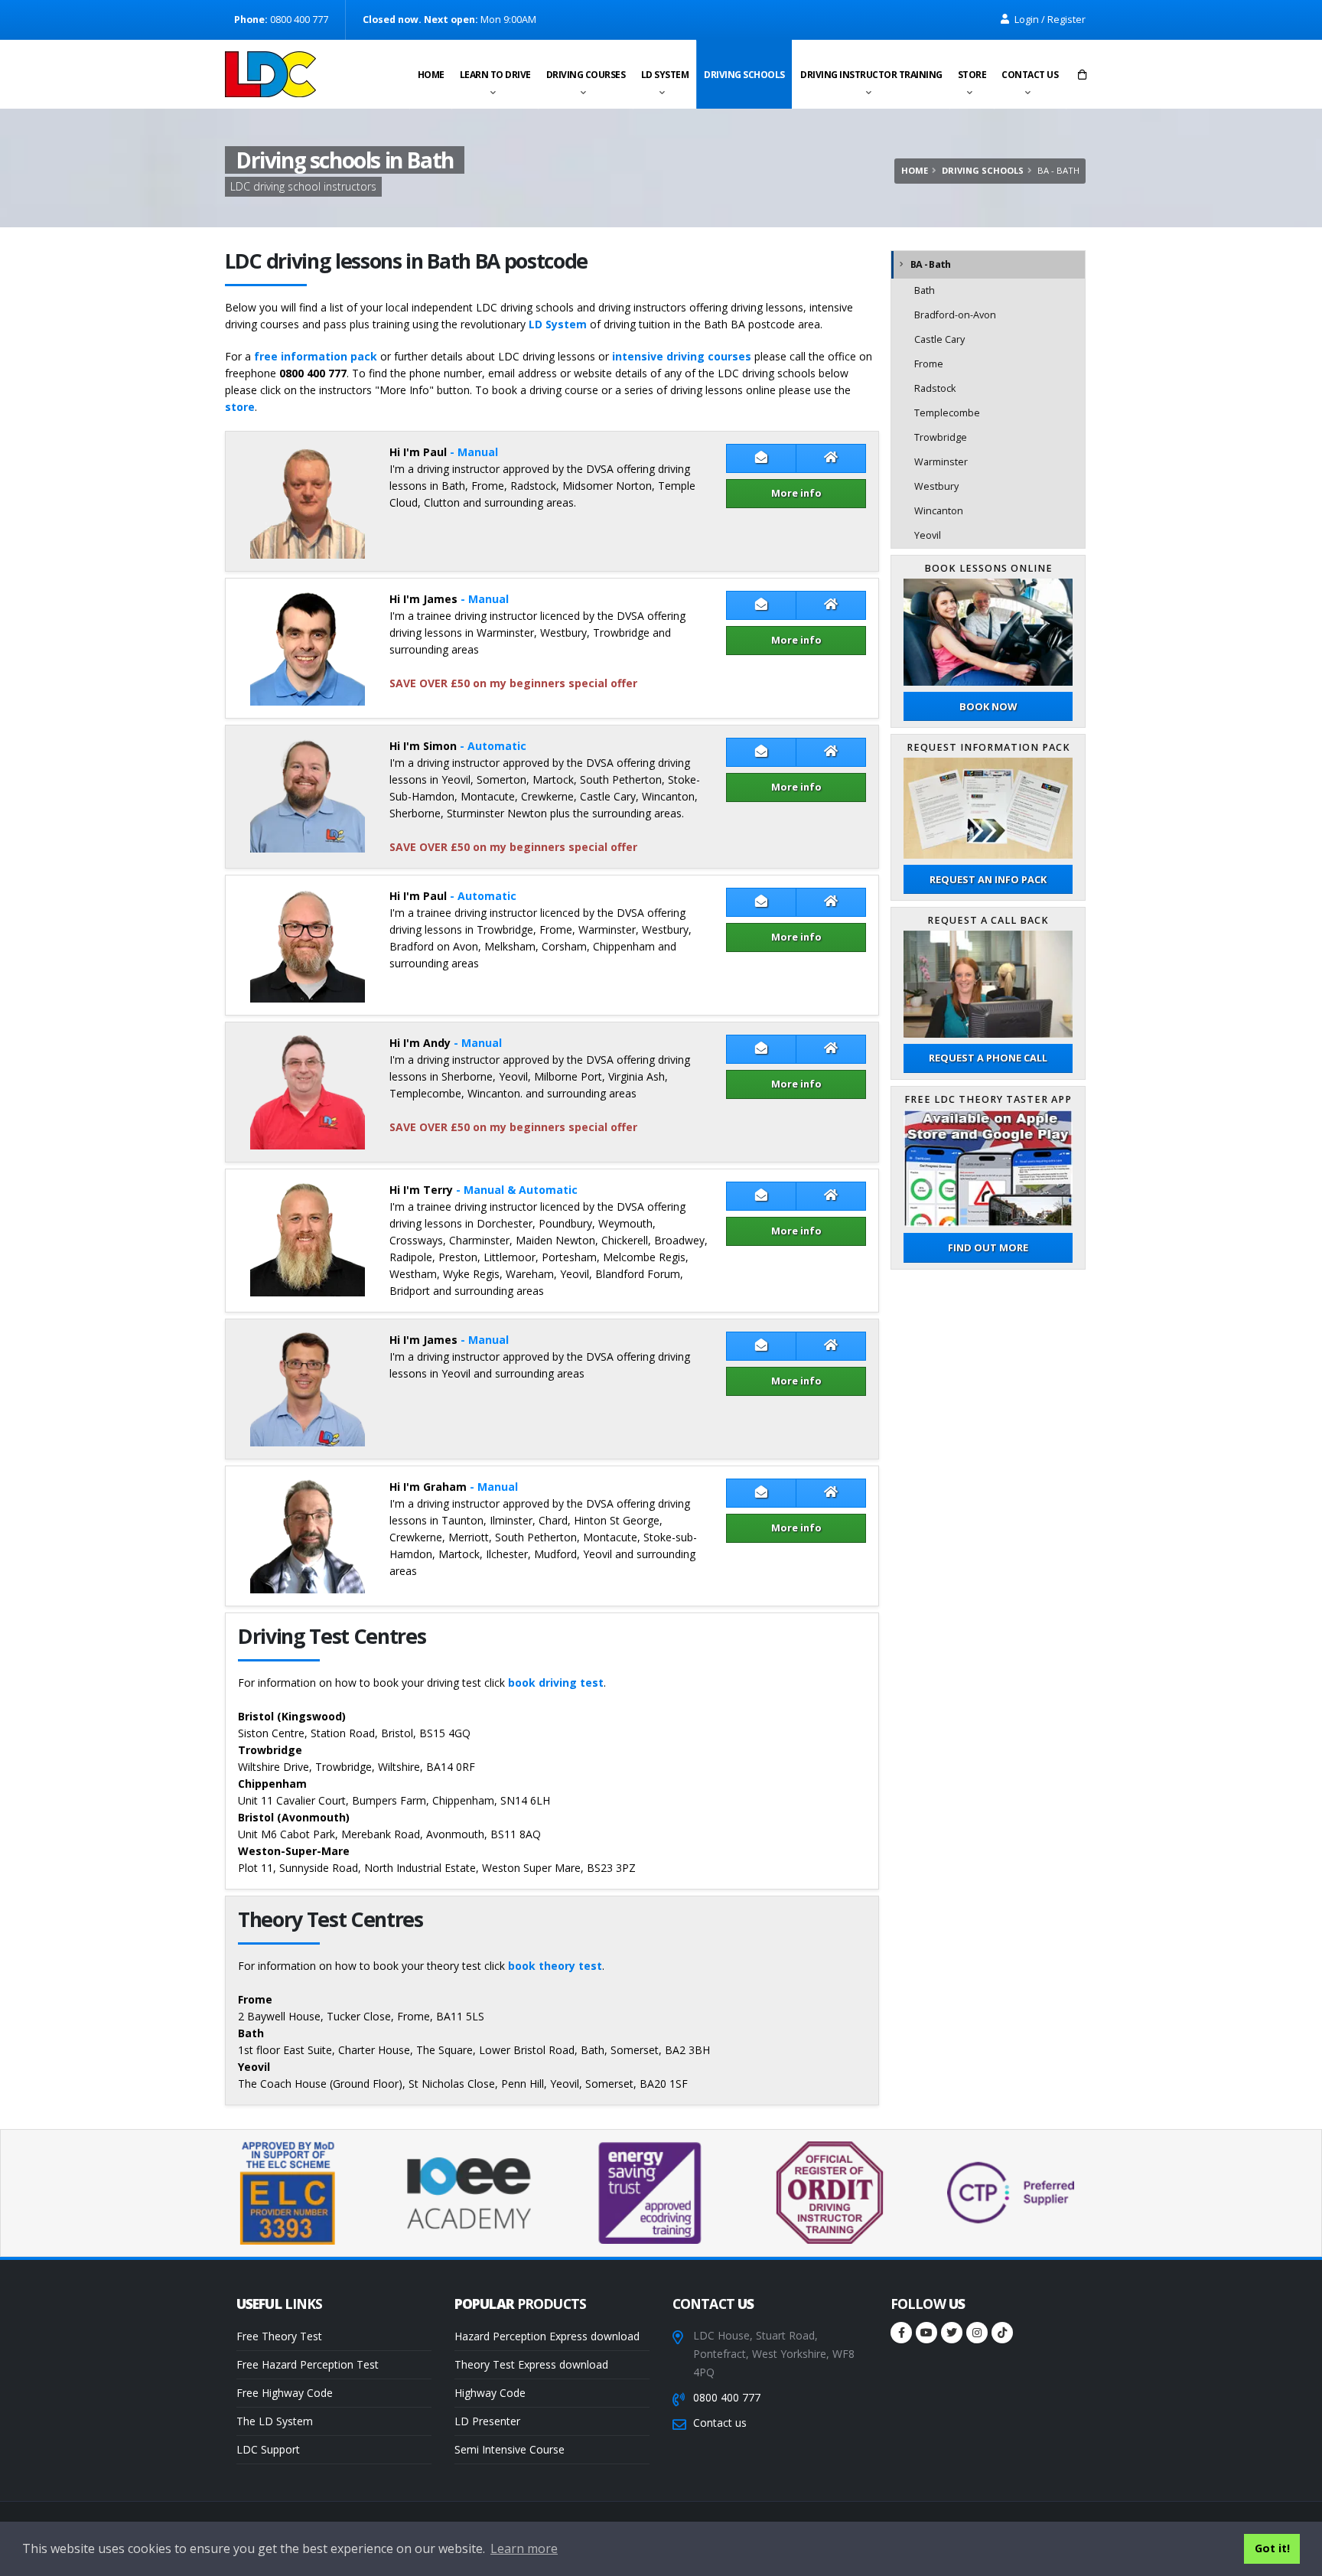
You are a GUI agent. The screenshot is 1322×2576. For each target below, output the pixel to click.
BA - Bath (930, 264)
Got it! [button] (1272, 2548)
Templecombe (947, 413)
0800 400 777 (727, 2397)
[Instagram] (977, 2333)
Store (972, 75)
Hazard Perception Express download (547, 2336)
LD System (665, 75)
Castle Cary (939, 339)
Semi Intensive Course (510, 2449)
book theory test (555, 1966)
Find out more (988, 1247)
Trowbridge (941, 437)
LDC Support (268, 2449)
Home (431, 75)
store (240, 407)
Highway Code (490, 2393)
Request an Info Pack (988, 879)
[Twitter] (952, 2333)
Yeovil (928, 535)
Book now (988, 706)
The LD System (275, 2421)
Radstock (935, 388)
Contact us (1030, 75)
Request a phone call (988, 1058)
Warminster (941, 462)
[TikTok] (1002, 2333)
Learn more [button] (524, 2548)
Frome (929, 364)
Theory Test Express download (531, 2364)
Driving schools (744, 75)
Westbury (936, 486)
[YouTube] (926, 2333)
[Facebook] (901, 2333)
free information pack (316, 356)
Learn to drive (495, 75)
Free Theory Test (279, 2336)
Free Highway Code (285, 2393)
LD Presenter (487, 2421)
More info (796, 493)
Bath (925, 290)
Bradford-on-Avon (955, 315)
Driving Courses (586, 75)
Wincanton (939, 511)
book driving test (556, 1683)
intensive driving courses (682, 356)
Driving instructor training (871, 75)
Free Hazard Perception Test (308, 2364)
